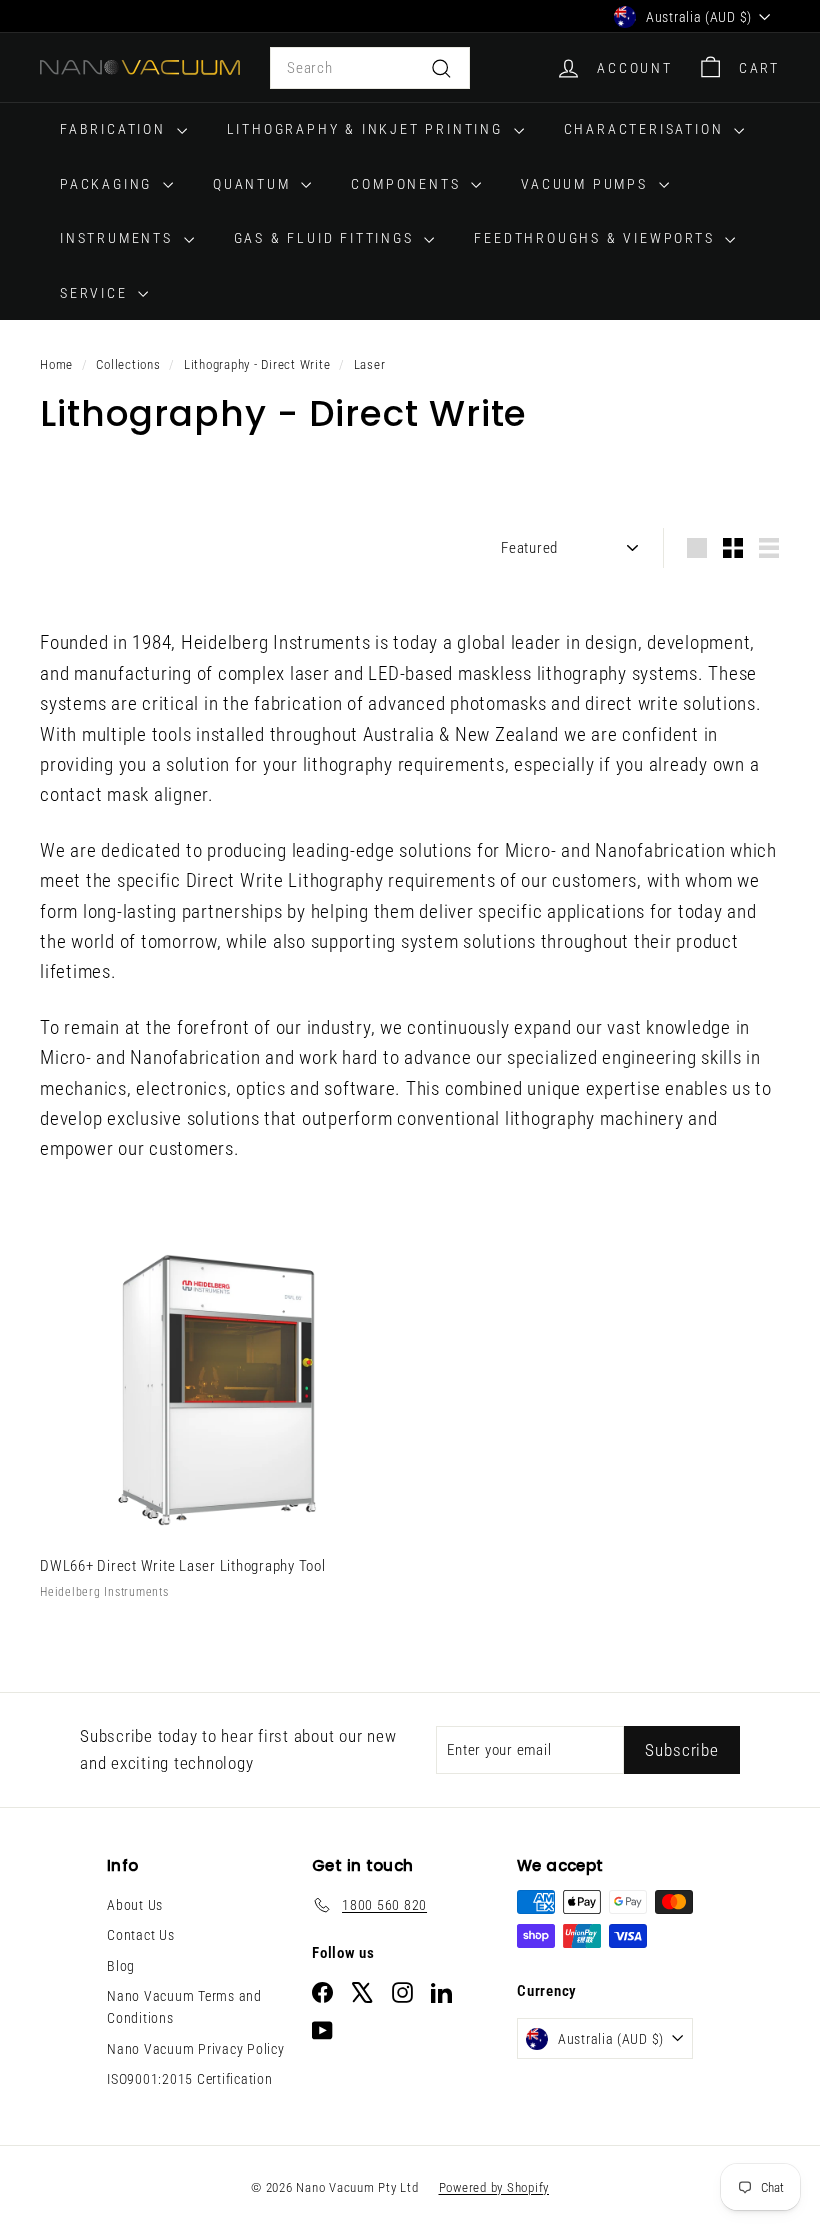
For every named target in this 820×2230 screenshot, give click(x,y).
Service (96, 293)
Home (56, 364)
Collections (128, 364)
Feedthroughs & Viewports (597, 238)
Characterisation (647, 129)
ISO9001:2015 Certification (190, 2079)
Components (408, 184)
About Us (135, 1905)
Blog (121, 1966)
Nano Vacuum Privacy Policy (196, 2049)
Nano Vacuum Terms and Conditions (184, 2007)
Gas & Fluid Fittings (327, 238)
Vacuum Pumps (587, 184)
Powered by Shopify (494, 2187)
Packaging (109, 184)
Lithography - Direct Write (257, 364)
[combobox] (370, 68)
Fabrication (116, 129)
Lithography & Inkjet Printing (368, 129)
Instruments (119, 238)
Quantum (254, 184)
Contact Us (141, 1935)
